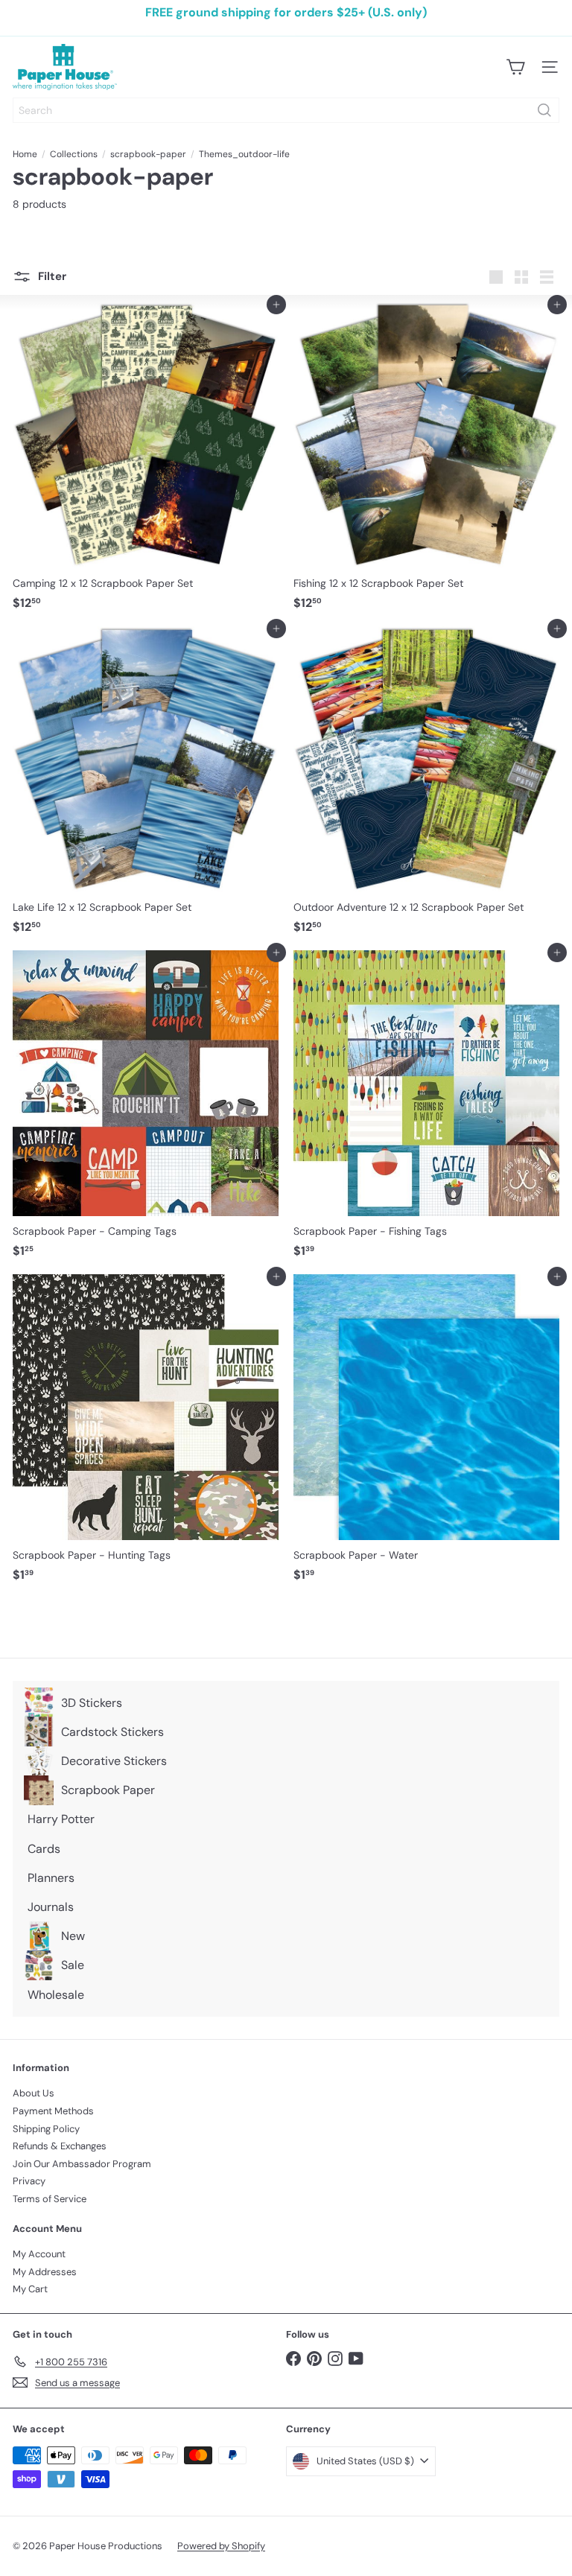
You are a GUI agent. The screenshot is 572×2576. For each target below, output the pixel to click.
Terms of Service (50, 2199)
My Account (39, 2254)
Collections (74, 154)
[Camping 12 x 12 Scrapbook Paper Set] (146, 461)
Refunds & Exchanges (60, 2146)
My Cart (30, 2289)
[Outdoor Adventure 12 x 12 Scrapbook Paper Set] (426, 785)
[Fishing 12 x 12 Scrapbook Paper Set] (426, 461)
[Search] (544, 110)
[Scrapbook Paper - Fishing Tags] (426, 1109)
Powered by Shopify (221, 2546)
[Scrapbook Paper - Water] (426, 1432)
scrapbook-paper (148, 154)
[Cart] (515, 67)
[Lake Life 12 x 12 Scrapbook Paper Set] (146, 785)
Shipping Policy (46, 2129)
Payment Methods (53, 2111)
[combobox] (286, 110)
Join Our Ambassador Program (82, 2164)
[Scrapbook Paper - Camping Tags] (146, 1109)
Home (25, 154)
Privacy (29, 2181)
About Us (34, 2093)
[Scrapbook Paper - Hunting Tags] (146, 1432)
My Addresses (45, 2272)
